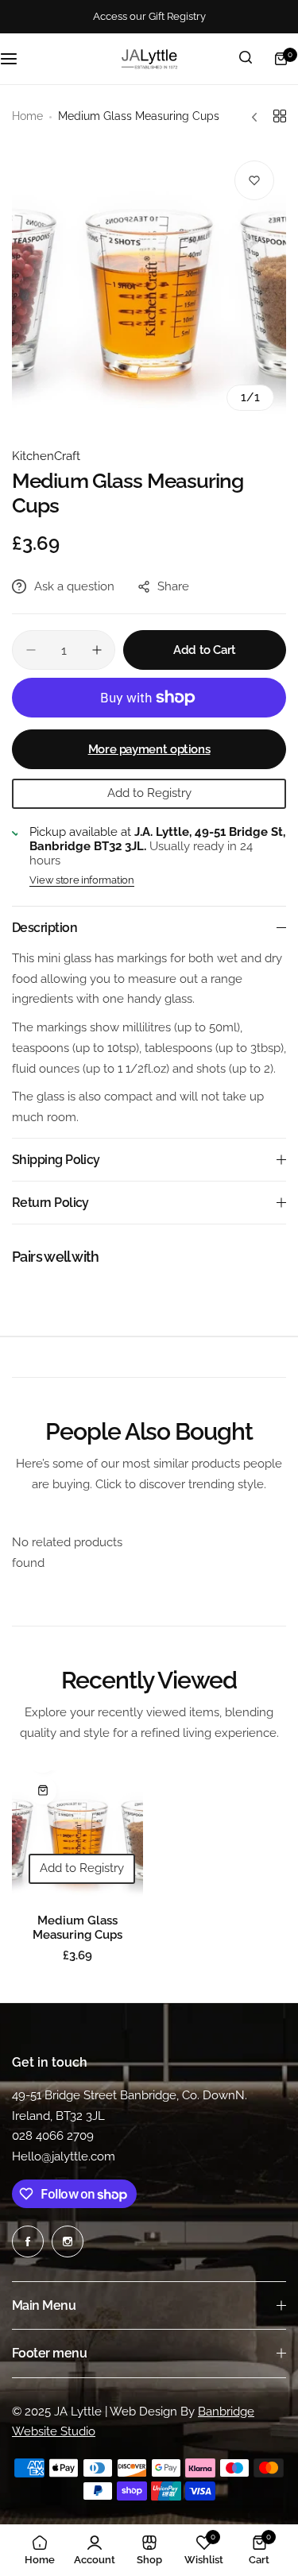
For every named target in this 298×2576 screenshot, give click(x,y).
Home (27, 116)
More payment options (149, 749)
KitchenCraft (46, 456)
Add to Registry (149, 793)
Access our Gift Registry (149, 16)
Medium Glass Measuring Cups (77, 1928)
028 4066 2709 (53, 2136)
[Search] (246, 59)
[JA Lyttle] (149, 59)
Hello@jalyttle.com (64, 2156)
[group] (149, 286)
